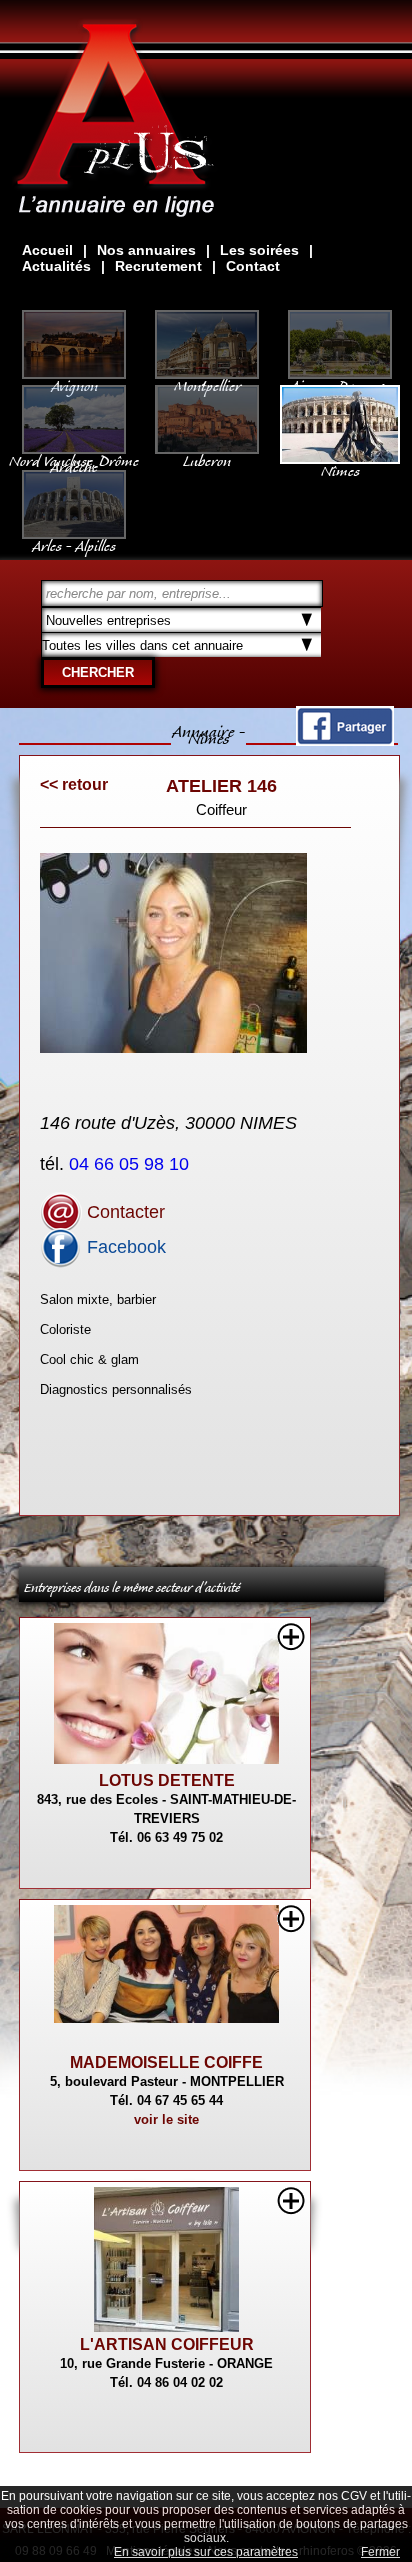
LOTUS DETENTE (167, 1780)
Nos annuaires (146, 250)
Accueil (47, 250)
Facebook (124, 1247)
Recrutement (158, 266)
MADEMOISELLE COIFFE (166, 2062)
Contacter (123, 1212)
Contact (253, 266)
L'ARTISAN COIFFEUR (167, 2344)
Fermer (380, 2552)
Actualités (56, 266)
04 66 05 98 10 (131, 1164)
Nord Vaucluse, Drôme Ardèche (74, 460)
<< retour (74, 784)
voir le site (166, 2119)
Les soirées (259, 250)
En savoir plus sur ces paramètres (206, 2552)
